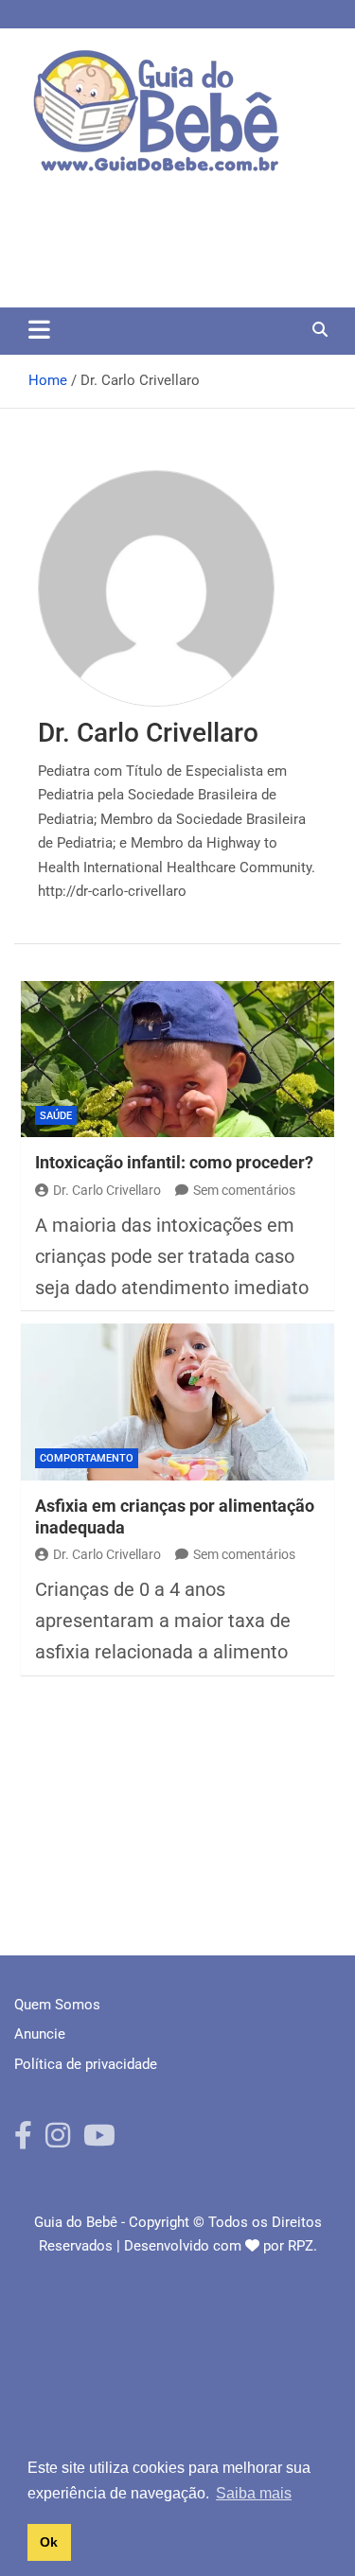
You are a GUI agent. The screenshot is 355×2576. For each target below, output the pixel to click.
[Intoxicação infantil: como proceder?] (177, 1060)
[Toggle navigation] (39, 329)
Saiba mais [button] (254, 2493)
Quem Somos (57, 2005)
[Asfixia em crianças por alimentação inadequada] (177, 1402)
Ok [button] (49, 2542)
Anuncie (40, 2034)
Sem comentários (244, 1190)
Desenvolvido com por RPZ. (221, 2246)
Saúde (56, 1116)
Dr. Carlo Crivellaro (107, 1190)
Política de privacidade (86, 2064)
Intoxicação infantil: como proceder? (174, 1162)
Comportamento (87, 1458)
